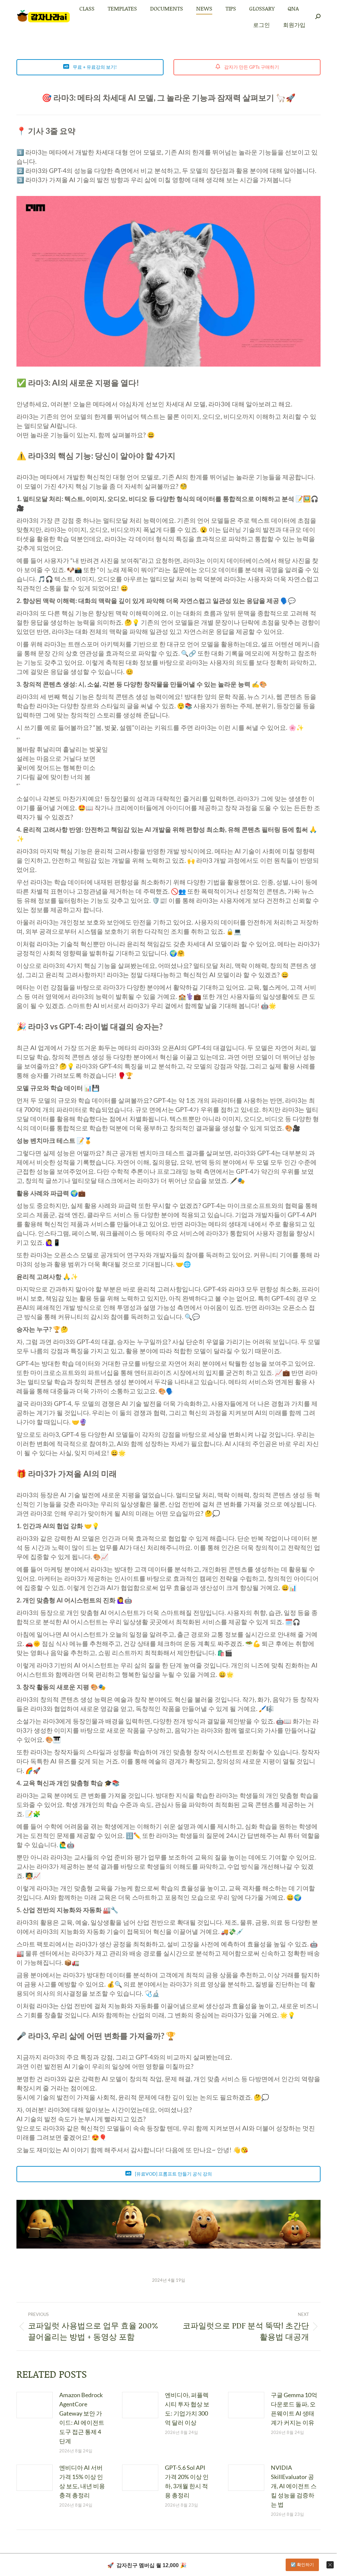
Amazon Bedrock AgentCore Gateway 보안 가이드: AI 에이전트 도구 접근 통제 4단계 (82, 2418)
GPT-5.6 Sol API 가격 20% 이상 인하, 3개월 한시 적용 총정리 (187, 2481)
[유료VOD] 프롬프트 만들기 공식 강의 (173, 2174)
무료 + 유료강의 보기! (94, 67)
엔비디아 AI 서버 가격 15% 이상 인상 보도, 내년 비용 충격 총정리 (82, 2481)
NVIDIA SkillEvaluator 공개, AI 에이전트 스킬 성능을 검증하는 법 (294, 2486)
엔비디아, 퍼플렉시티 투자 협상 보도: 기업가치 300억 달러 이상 (187, 2409)
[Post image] (35, 2405)
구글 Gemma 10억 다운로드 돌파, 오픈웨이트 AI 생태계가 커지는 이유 (294, 2409)
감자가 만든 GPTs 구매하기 (251, 67)
